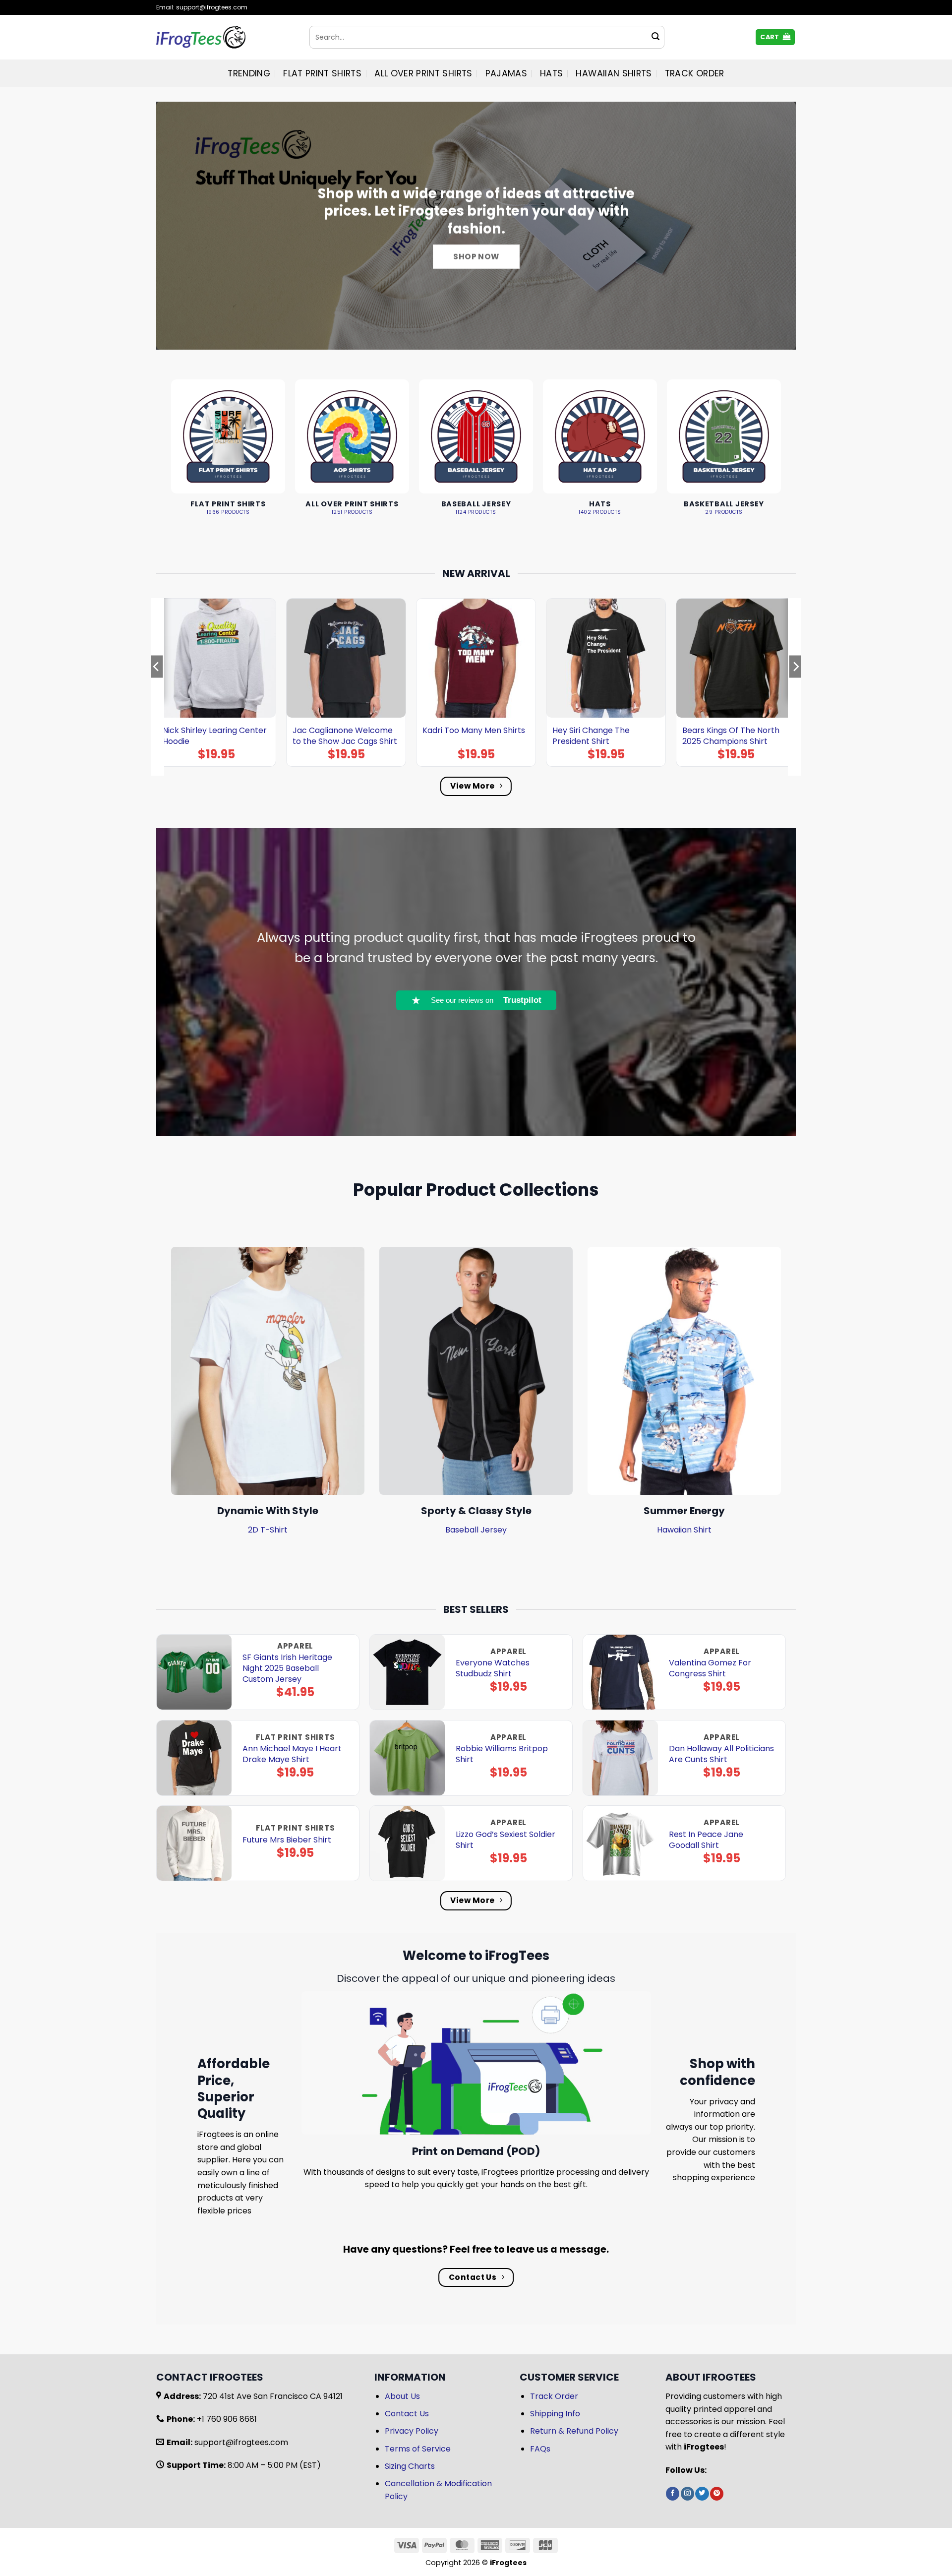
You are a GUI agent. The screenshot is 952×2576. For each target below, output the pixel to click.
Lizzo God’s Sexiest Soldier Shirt (506, 1840)
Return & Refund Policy (574, 2431)
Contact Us (407, 2414)
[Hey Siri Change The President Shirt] (606, 658)
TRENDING (249, 73)
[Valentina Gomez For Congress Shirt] (621, 1672)
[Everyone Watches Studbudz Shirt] (407, 1672)
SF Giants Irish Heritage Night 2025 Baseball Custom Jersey (287, 1668)
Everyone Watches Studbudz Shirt (493, 1668)
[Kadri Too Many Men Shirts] (476, 658)
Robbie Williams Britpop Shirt (502, 1754)
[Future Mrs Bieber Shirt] (194, 1843)
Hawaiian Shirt (684, 1530)
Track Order (695, 73)
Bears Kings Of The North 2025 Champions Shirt (731, 736)
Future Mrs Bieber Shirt (287, 1840)
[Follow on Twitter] (702, 2494)
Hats (551, 73)
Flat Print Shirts (322, 73)
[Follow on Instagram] (687, 2494)
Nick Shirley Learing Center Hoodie (215, 736)
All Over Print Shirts (423, 73)
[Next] (795, 686)
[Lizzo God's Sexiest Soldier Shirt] (407, 1843)
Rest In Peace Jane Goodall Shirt (706, 1840)
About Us (402, 2396)
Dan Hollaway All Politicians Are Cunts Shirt (721, 1754)
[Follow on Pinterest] (717, 2494)
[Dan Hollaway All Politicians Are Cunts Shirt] (621, 1758)
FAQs (540, 2449)
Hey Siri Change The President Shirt (591, 736)
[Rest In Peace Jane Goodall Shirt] (621, 1843)
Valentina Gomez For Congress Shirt (710, 1668)
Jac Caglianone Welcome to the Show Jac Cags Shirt (345, 736)
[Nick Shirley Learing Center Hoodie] (216, 658)
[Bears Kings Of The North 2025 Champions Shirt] (736, 658)
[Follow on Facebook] (673, 2494)
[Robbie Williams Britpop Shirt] (407, 1758)
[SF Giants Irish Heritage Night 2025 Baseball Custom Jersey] (194, 1672)
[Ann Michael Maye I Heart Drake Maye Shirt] (194, 1758)
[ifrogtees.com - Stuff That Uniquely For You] (225, 37)
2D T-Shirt (268, 1530)
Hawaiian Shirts (614, 73)
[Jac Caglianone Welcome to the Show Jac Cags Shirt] (346, 658)
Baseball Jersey (476, 1530)
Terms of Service (418, 2449)
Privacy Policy (412, 2431)
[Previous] (157, 686)
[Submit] (655, 37)
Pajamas (506, 73)
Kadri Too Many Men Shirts (474, 731)
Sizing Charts (410, 2466)
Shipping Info (555, 2414)
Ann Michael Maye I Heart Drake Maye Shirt (292, 1754)
